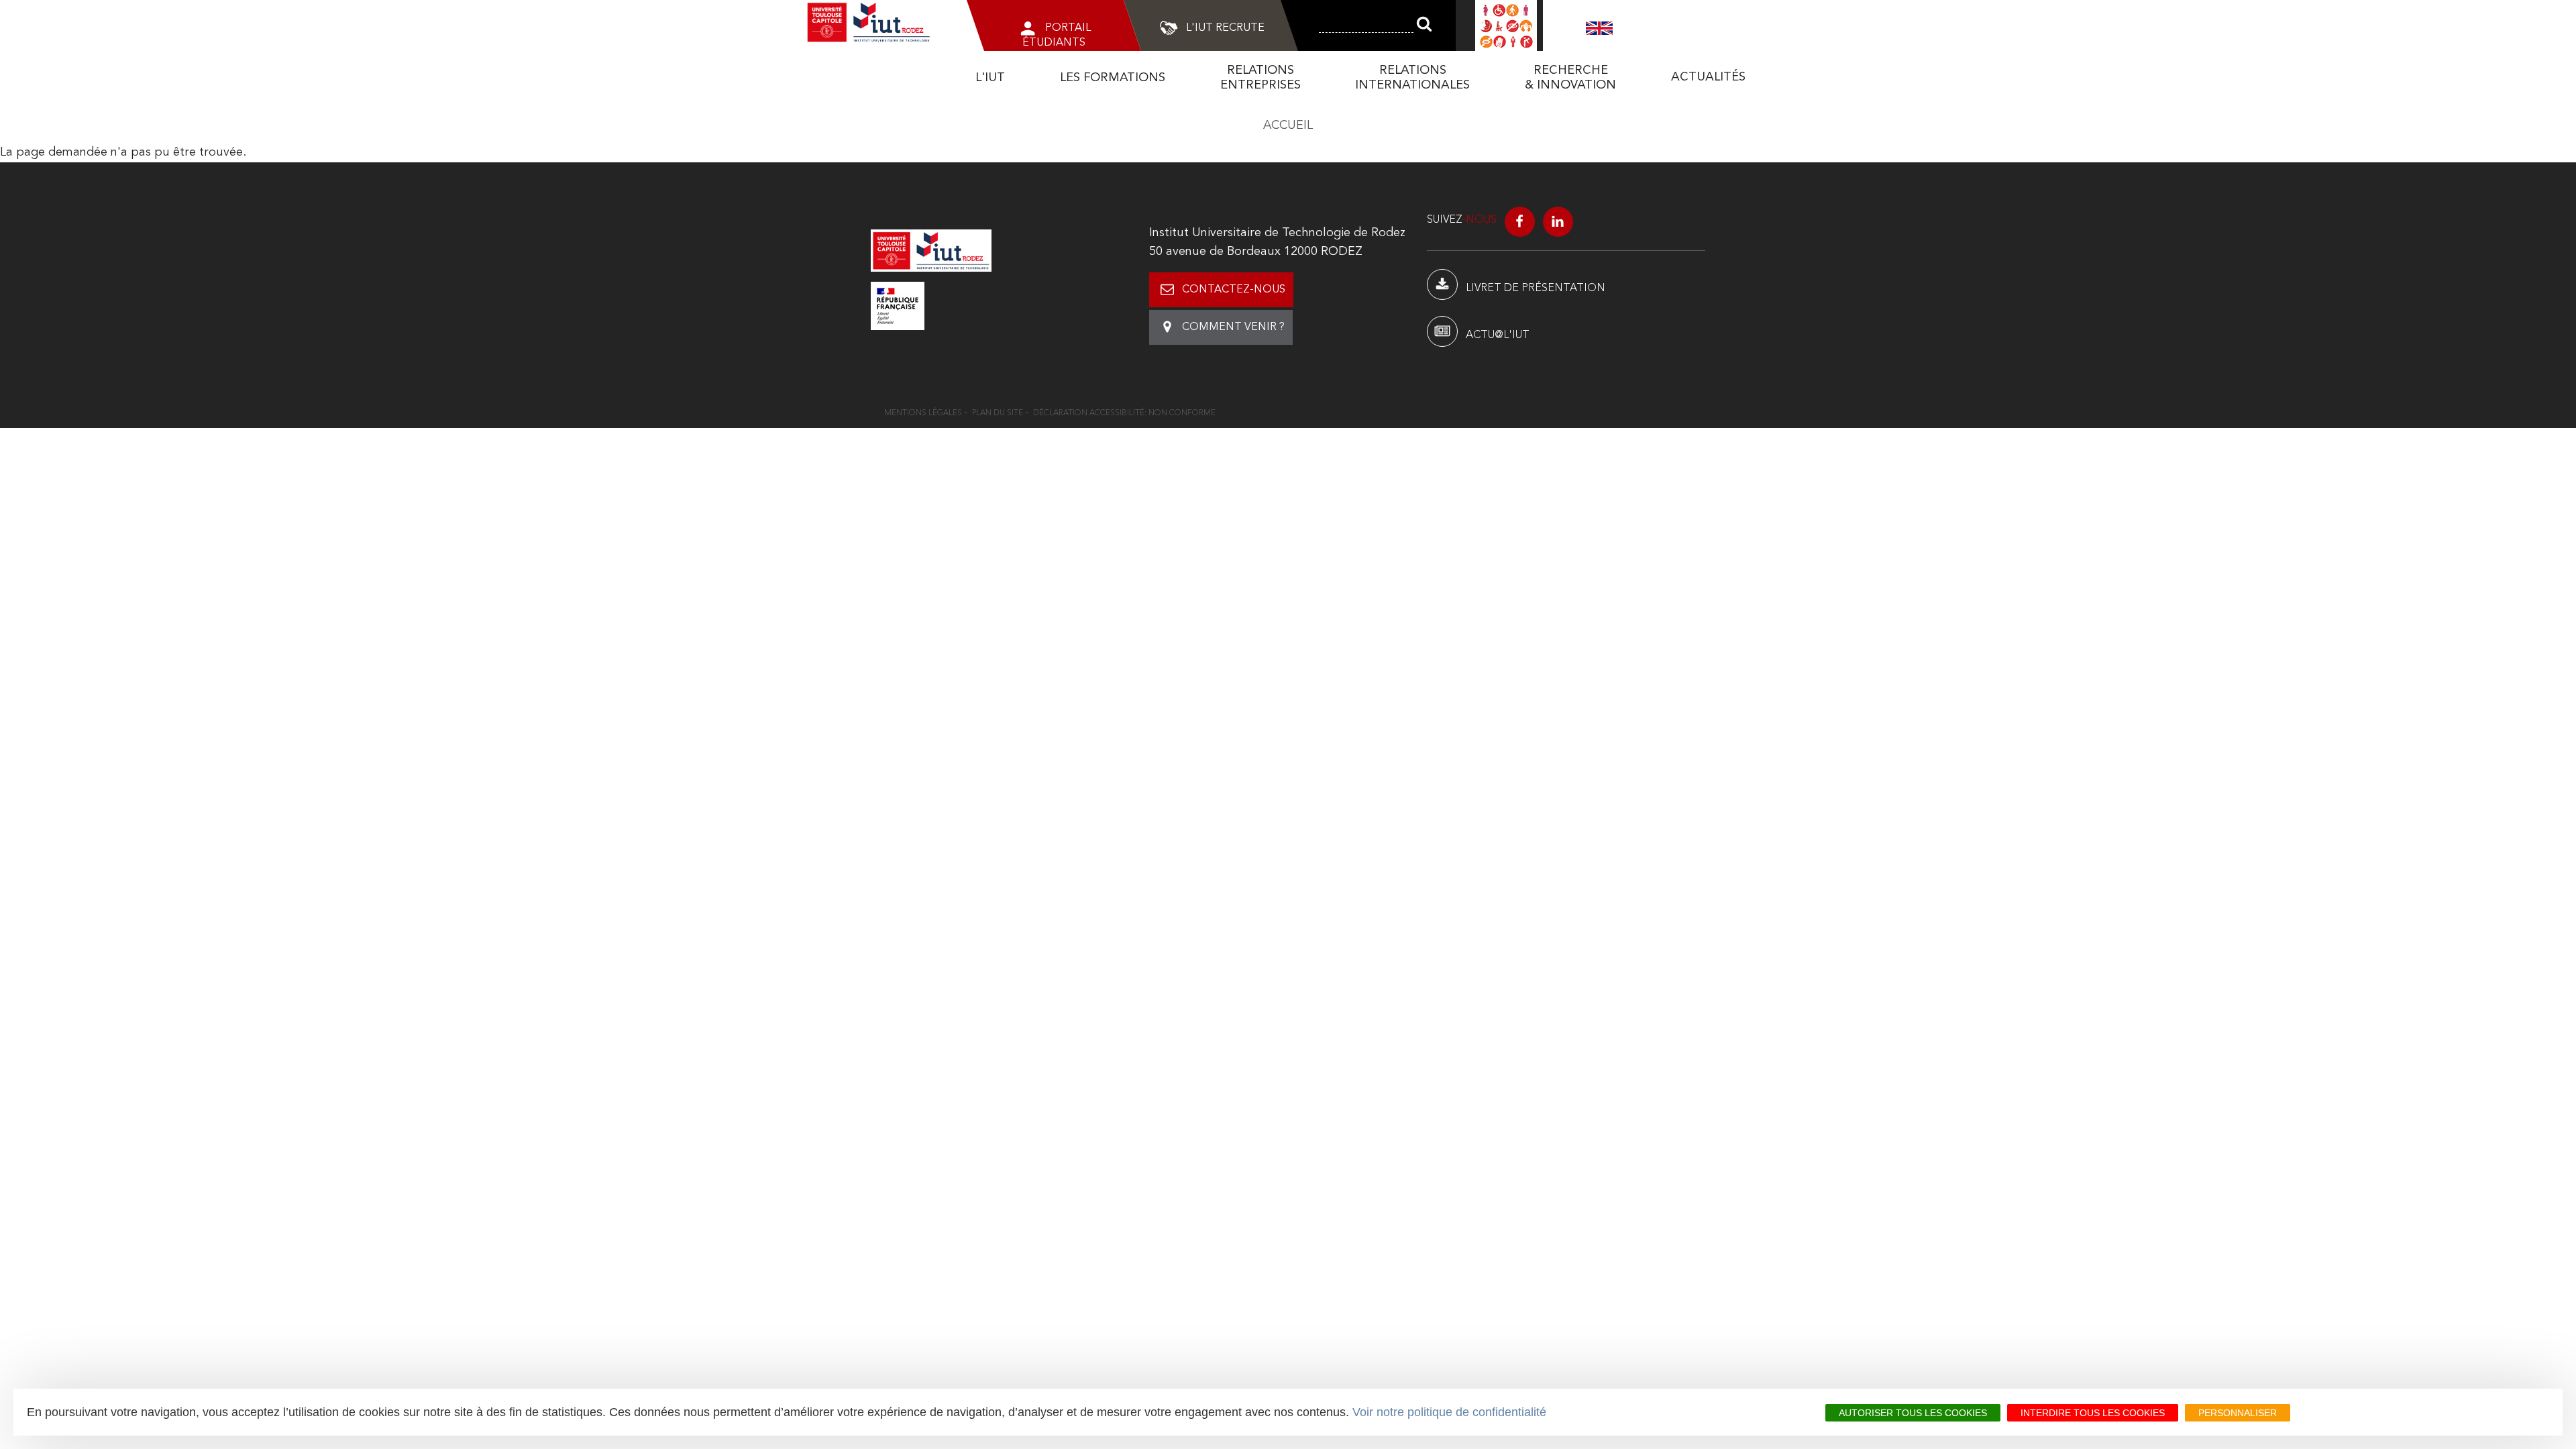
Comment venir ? (1233, 327)
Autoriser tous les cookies (1913, 1413)
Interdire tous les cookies (2093, 1413)
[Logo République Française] (1010, 306)
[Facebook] (1520, 222)
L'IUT (990, 78)
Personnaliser (2238, 1413)
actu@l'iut (1498, 335)
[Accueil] (869, 22)
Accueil (1288, 125)
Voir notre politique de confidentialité (1449, 1412)
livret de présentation (1536, 288)
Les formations (1113, 78)
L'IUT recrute (1225, 28)
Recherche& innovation (1570, 78)
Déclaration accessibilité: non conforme (1124, 413)
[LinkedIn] (1558, 222)
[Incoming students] (1599, 28)
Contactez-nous (1234, 290)
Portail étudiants (1057, 36)
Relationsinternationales (1412, 78)
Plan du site (998, 413)
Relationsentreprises (1260, 78)
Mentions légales (923, 413)
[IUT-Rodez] (931, 250)
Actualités (1708, 77)
